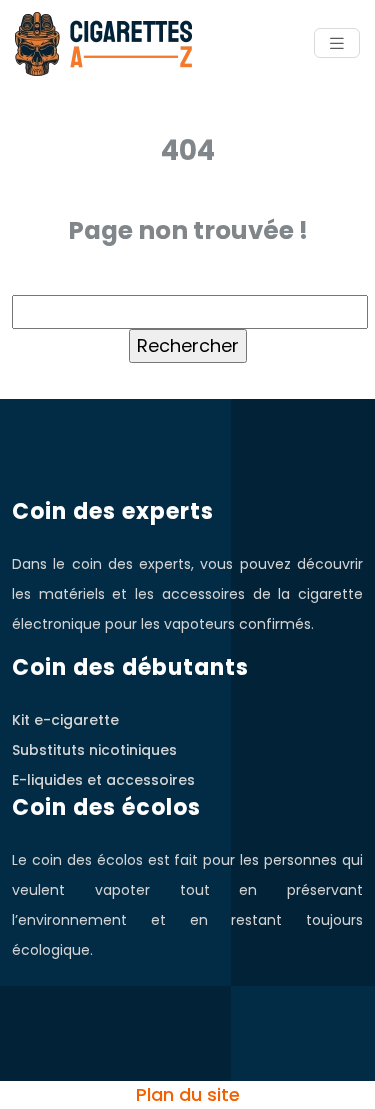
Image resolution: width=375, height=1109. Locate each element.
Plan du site (188, 1094)
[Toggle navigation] (337, 43)
